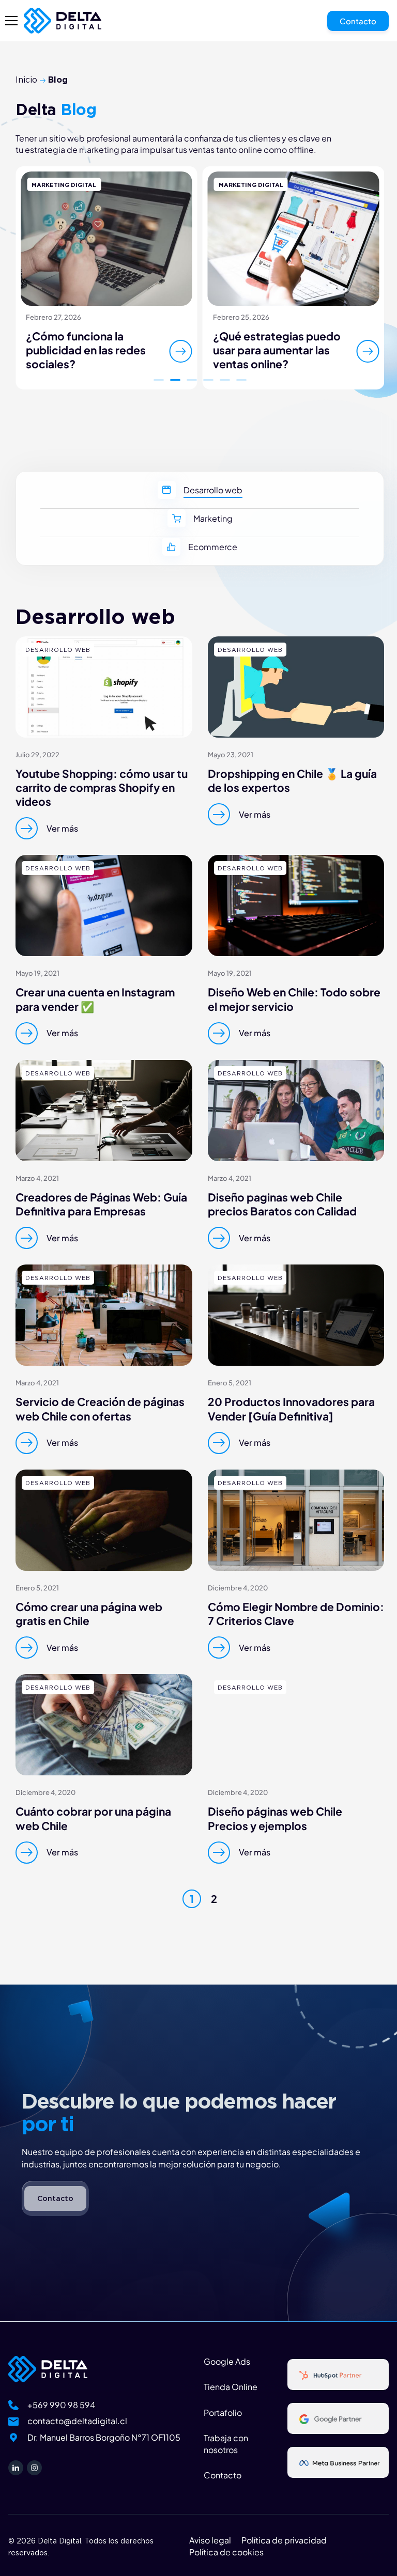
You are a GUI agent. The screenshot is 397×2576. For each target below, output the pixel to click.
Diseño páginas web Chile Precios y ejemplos (275, 1818)
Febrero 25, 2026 (241, 317)
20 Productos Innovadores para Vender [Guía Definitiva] (291, 1409)
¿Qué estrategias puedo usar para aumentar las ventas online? (277, 350)
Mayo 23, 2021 (231, 755)
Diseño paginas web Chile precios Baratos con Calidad (282, 1204)
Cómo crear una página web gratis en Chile (89, 1614)
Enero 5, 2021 (230, 1383)
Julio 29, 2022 (37, 755)
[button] (159, 380)
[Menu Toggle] (11, 21)
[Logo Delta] (63, 21)
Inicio (26, 80)
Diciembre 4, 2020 (238, 1588)
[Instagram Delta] (34, 2468)
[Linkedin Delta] (16, 2468)
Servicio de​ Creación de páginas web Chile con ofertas (100, 1409)
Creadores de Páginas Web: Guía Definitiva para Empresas (101, 1204)
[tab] (200, 495)
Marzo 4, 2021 (37, 1178)
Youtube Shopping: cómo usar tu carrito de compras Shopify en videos (102, 788)
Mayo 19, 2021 (37, 973)
